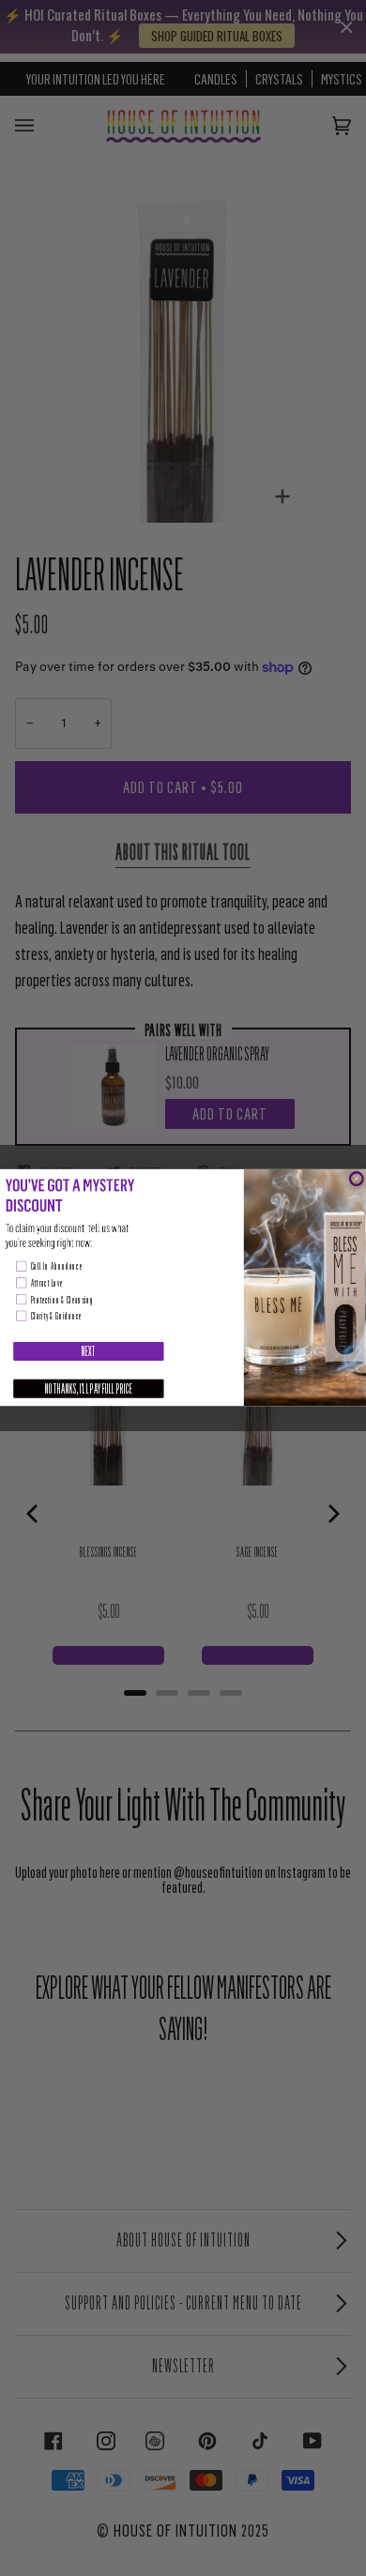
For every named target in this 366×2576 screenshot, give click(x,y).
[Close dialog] (356, 1179)
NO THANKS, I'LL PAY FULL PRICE (89, 1389)
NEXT (89, 1351)
